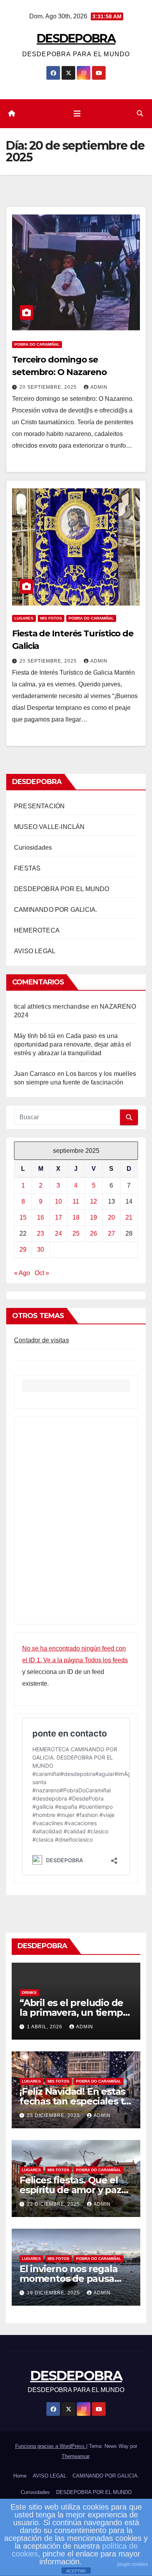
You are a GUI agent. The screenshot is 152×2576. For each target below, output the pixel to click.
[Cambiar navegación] (77, 114)
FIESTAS (27, 868)
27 (111, 1234)
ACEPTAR (76, 2571)
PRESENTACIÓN (39, 806)
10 (58, 1201)
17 (58, 1217)
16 (41, 1217)
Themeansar (75, 2456)
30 (41, 1250)
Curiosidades (33, 848)
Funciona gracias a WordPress (51, 2446)
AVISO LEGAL (35, 951)
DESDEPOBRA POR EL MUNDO (62, 889)
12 (94, 1201)
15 (23, 1217)
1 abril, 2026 (45, 2027)
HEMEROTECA (37, 930)
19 (94, 1217)
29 (23, 1250)
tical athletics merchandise (52, 1007)
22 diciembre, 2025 (54, 2204)
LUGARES (24, 618)
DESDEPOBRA (76, 38)
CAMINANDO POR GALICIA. (56, 910)
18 (76, 1217)
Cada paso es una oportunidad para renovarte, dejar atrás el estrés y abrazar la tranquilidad (72, 1044)
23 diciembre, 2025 (54, 2115)
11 (76, 1201)
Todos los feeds (106, 1660)
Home (20, 2476)
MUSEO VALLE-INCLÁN (49, 827)
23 (41, 1234)
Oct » (42, 1273)
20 (111, 1217)
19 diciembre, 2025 (54, 2293)
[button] (140, 113)
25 (76, 1234)
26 (94, 1234)
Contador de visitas (42, 1340)
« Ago (22, 1273)
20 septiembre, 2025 (49, 387)
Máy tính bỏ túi (35, 1036)
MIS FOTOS (51, 618)
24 (58, 1234)
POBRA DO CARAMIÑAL (37, 344)
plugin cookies (133, 2564)
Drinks (29, 1993)
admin (99, 387)
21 (129, 1217)
